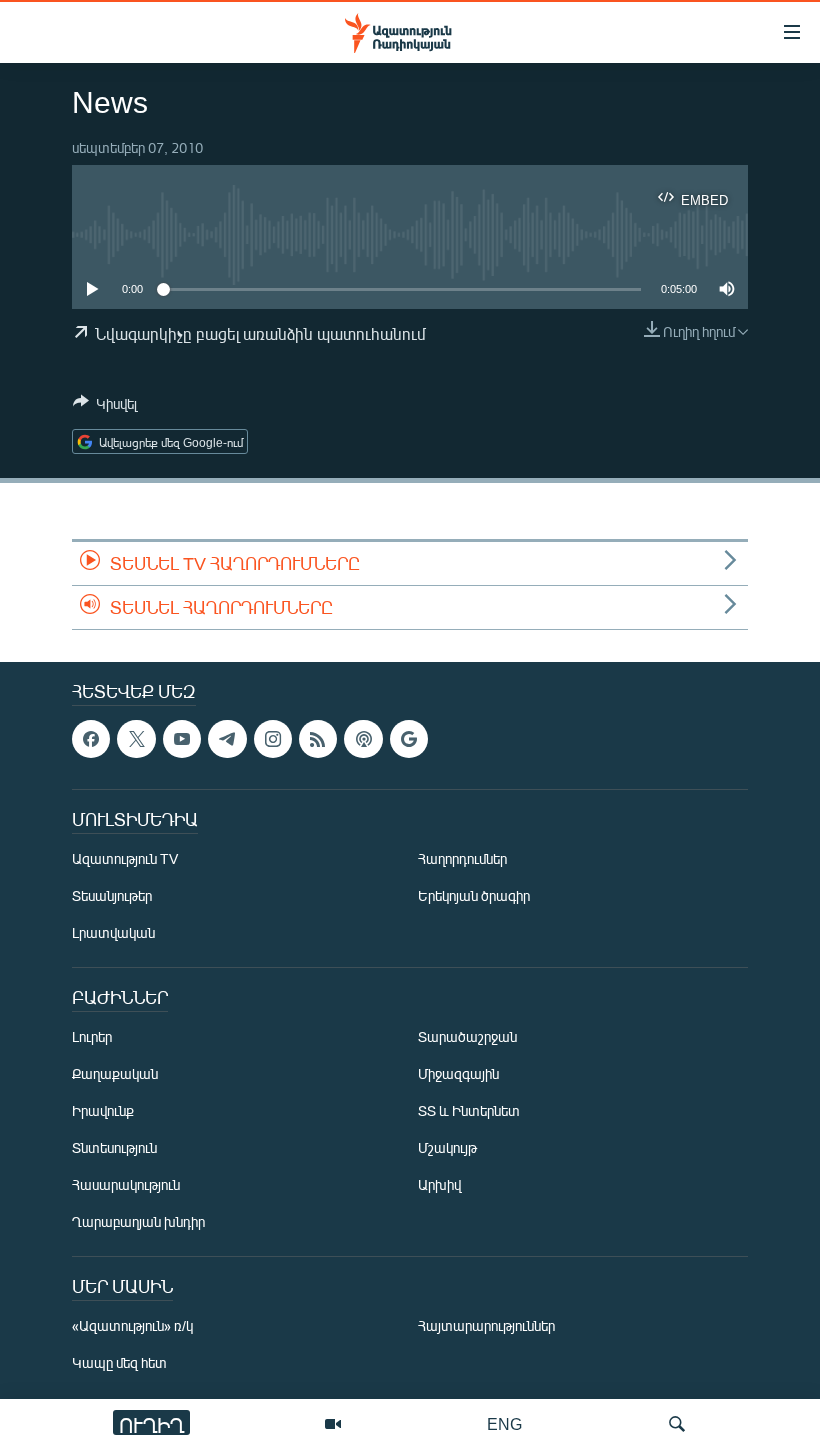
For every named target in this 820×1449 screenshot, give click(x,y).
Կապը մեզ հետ (119, 1362)
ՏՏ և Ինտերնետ (469, 1110)
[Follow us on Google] (409, 739)
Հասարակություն (126, 1184)
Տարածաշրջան (467, 1036)
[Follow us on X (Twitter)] (136, 739)
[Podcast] (363, 739)
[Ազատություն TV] (333, 1424)
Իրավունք (103, 1110)
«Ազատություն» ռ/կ (132, 1325)
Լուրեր (92, 1036)
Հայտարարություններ (486, 1325)
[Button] (105, 407)
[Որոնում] (677, 1424)
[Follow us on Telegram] (227, 739)
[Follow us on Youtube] (182, 739)
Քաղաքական (115, 1073)
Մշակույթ (447, 1147)
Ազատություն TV (125, 858)
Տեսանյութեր (112, 895)
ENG (504, 1423)
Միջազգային (458, 1073)
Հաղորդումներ (462, 858)
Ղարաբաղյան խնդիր (138, 1221)
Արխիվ (439, 1184)
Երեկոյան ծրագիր (474, 895)
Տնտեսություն (114, 1147)
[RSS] (318, 739)
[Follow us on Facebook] (91, 739)
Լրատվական (113, 932)
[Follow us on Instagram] (273, 739)
